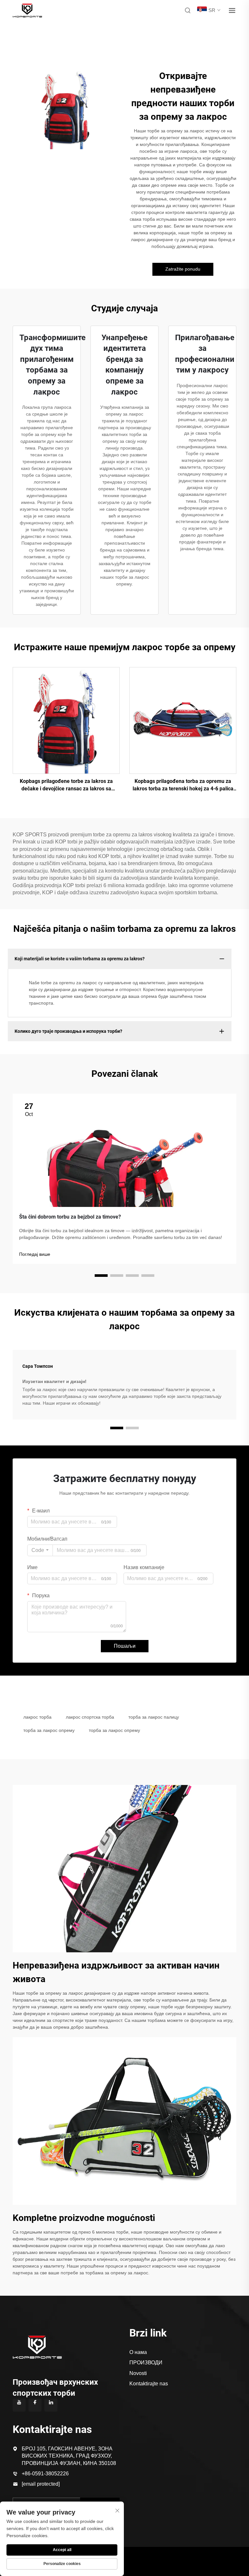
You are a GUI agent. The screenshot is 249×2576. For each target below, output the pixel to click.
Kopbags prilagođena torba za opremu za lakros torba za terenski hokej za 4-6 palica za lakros (183, 785)
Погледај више (35, 1254)
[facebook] (35, 2405)
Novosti (138, 2373)
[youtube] (19, 2405)
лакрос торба (37, 1717)
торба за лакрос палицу (154, 1717)
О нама (138, 2352)
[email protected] (41, 2484)
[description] (37, 2346)
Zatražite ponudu (183, 269)
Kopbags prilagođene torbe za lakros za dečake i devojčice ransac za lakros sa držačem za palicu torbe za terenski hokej (66, 785)
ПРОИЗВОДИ (146, 2363)
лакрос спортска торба (90, 1717)
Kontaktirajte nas (149, 2384)
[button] (101, 1276)
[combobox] (40, 1550)
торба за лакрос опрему (49, 1730)
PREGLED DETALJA (66, 720)
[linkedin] (51, 2405)
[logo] (27, 10)
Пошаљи (125, 1646)
